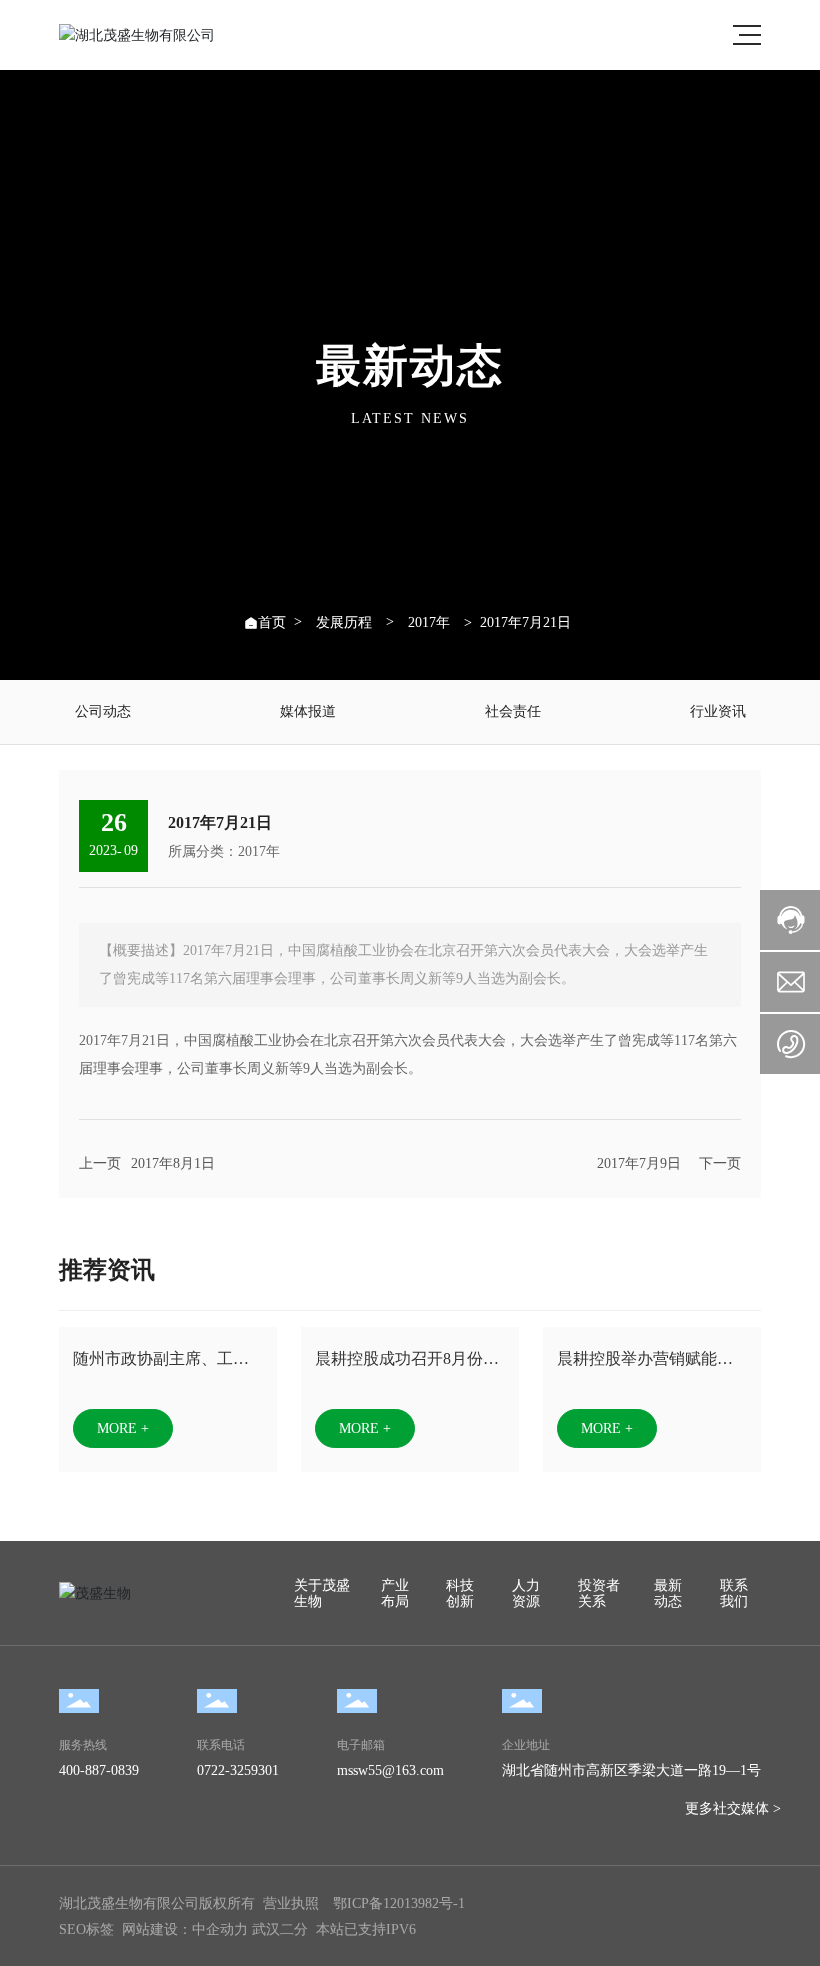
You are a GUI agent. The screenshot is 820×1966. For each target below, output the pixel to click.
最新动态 (668, 1593)
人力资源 (526, 1593)
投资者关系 (599, 1593)
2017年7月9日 (639, 1163)
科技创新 (460, 1593)
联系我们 (734, 1593)
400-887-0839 (99, 1770)
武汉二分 (280, 1929)
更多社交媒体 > (733, 1808)
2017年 (429, 623)
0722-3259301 (238, 1770)
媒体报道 (308, 711)
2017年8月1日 (173, 1163)
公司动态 (103, 711)
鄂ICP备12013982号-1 (399, 1903)
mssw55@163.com (390, 1770)
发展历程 (344, 623)
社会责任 (513, 711)
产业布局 (395, 1593)
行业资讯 (718, 711)
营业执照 (291, 1903)
